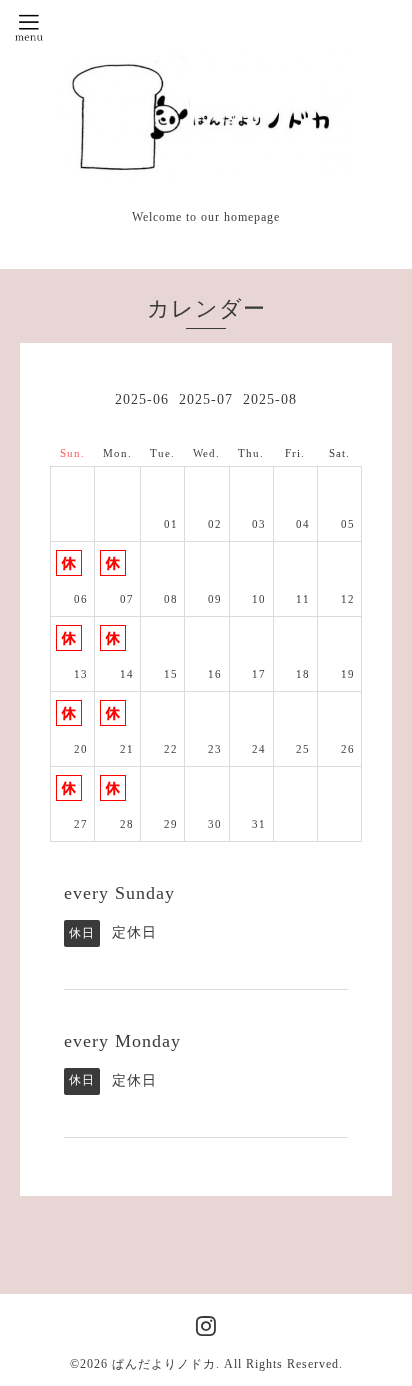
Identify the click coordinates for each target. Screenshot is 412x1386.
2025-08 (270, 399)
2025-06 (142, 399)
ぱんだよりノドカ (164, 1364)
